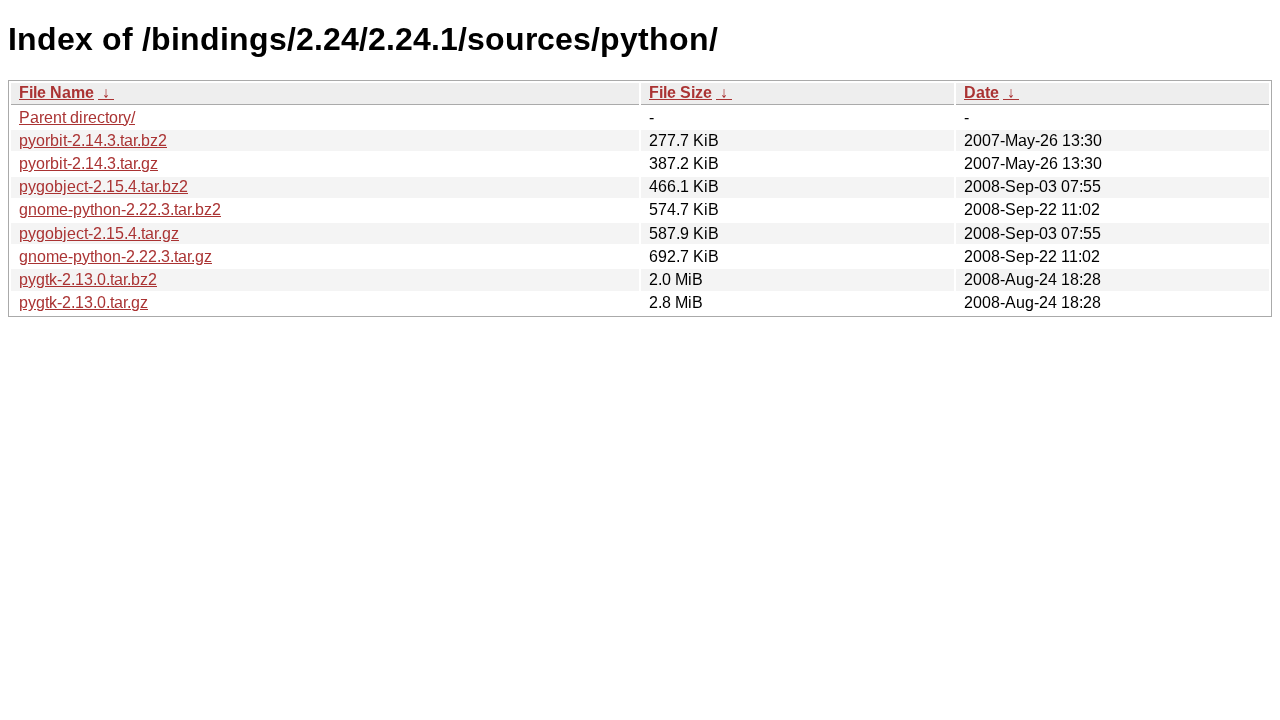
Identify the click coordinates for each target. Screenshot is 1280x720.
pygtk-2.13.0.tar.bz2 (88, 279)
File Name (56, 92)
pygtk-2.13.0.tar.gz (83, 302)
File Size (680, 92)
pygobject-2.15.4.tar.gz (99, 233)
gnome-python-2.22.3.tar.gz (115, 256)
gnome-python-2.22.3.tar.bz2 (120, 209)
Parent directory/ (77, 117)
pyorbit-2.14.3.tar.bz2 (93, 140)
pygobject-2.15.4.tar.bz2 (103, 186)
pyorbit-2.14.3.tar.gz (88, 163)
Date (981, 92)
